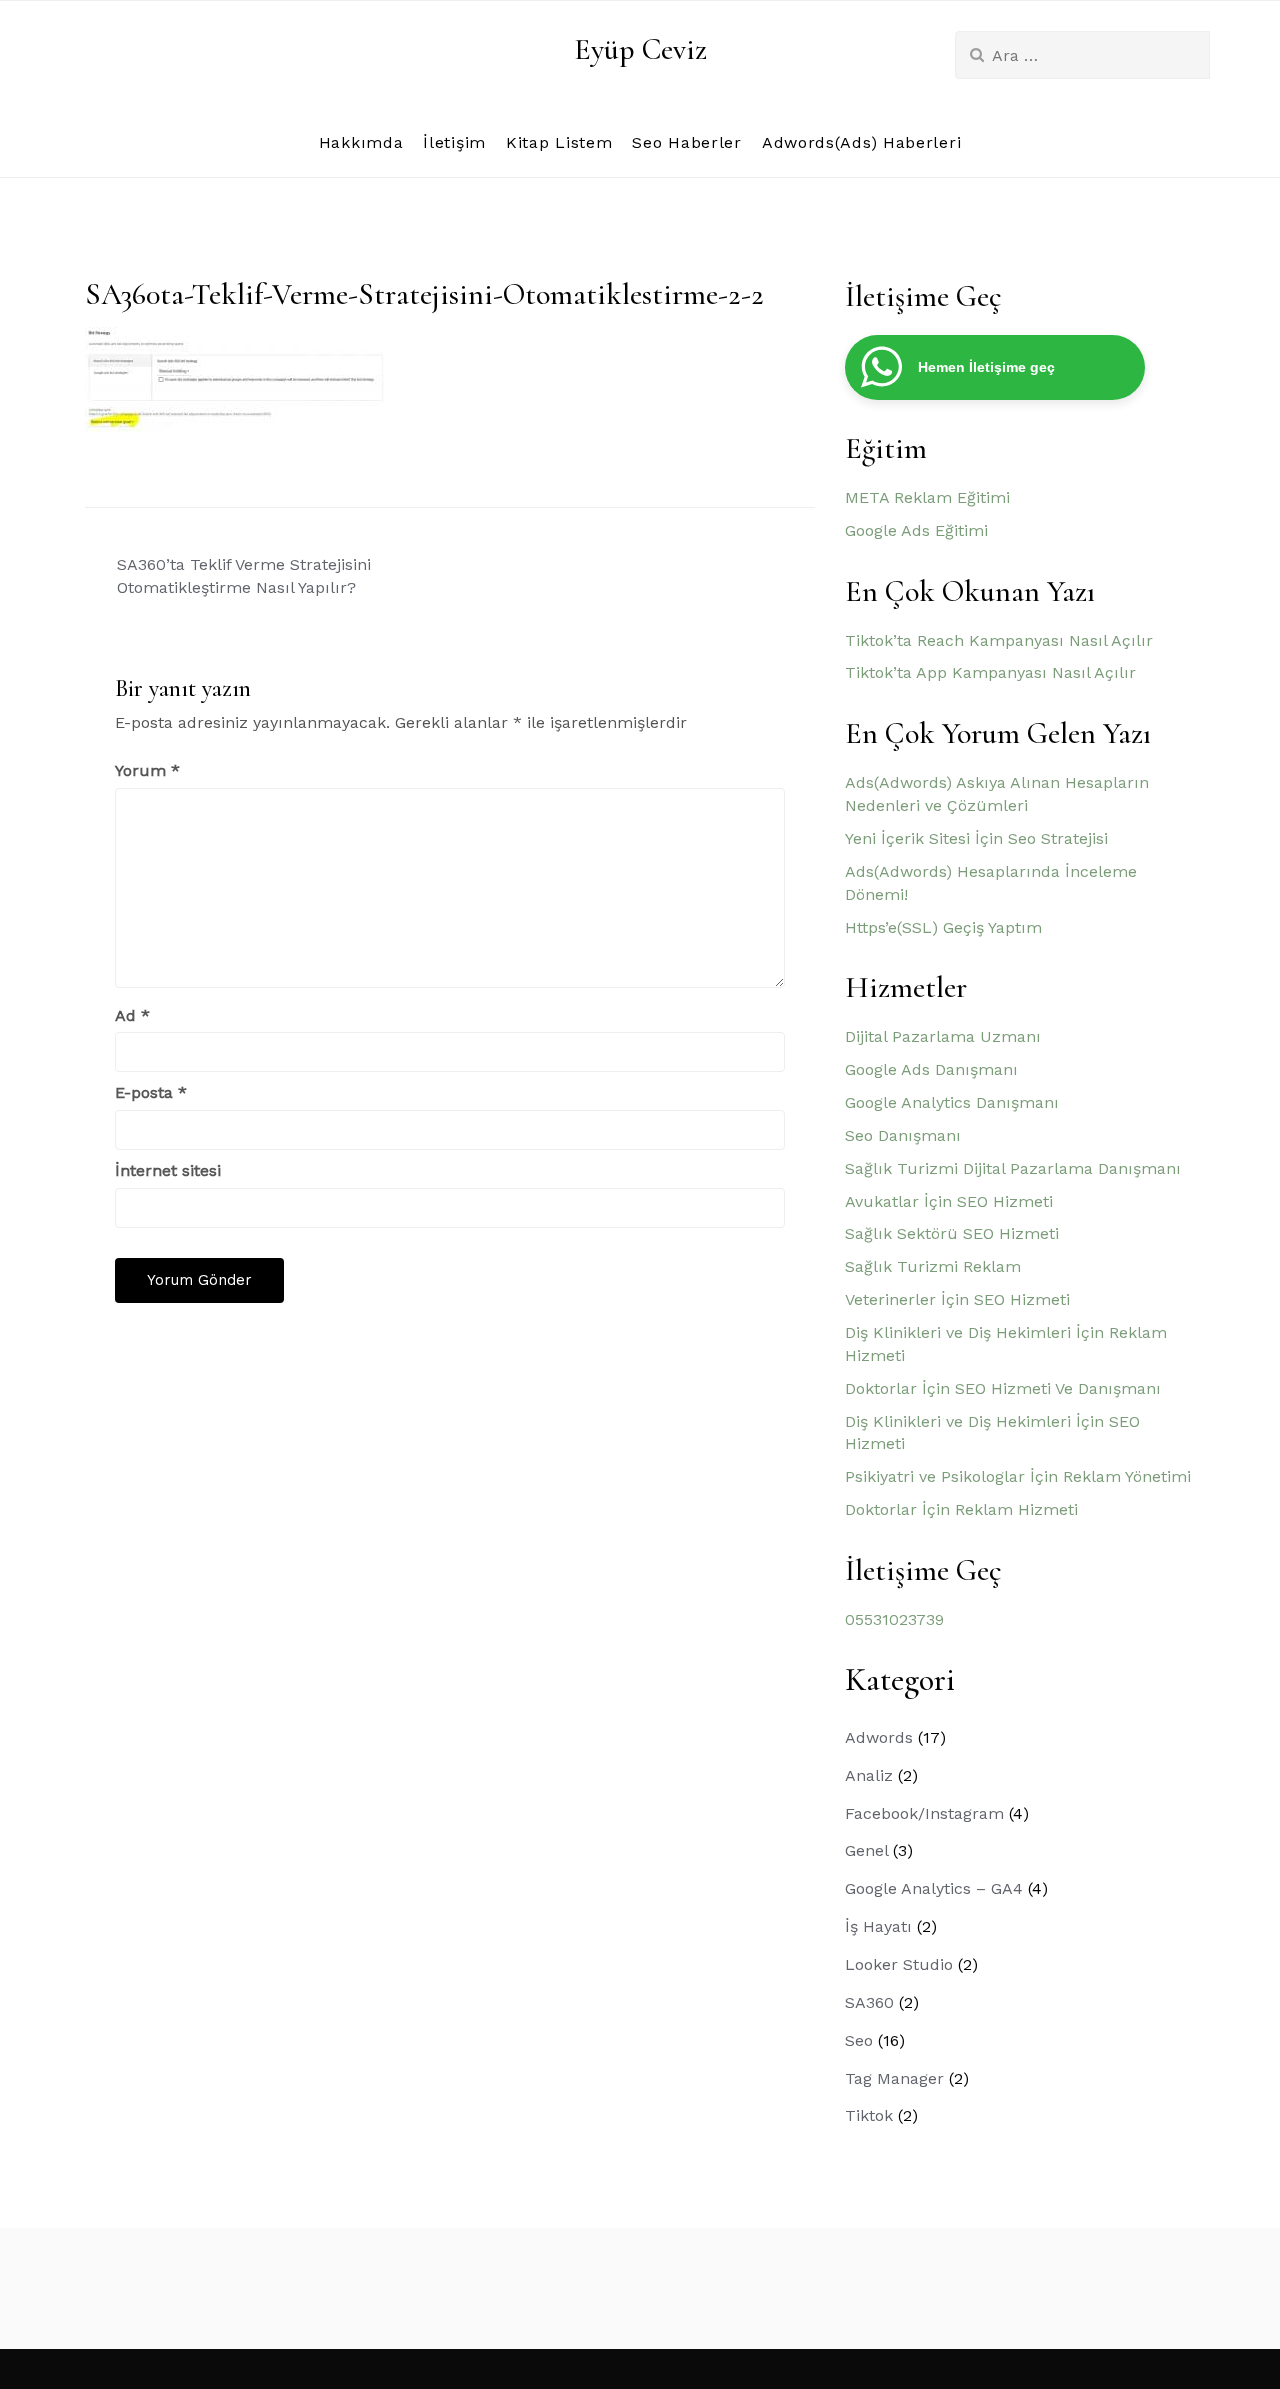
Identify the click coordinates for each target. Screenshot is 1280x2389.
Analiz (869, 1775)
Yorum (147, 770)
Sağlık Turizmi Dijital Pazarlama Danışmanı (1013, 1168)
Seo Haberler (686, 142)
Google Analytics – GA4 (934, 1888)
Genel (866, 1850)
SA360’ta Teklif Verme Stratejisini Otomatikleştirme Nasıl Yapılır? (244, 576)
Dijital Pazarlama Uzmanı (943, 1036)
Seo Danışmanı (903, 1135)
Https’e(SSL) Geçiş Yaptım (943, 927)
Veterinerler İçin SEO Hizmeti (957, 1299)
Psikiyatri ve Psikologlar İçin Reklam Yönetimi (1018, 1476)
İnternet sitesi (168, 1170)
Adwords (879, 1737)
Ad (132, 1015)
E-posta (151, 1092)
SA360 (869, 2002)
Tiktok (869, 2115)
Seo (859, 2040)
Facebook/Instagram (924, 1813)
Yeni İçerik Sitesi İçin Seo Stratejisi (976, 838)
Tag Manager (894, 2078)
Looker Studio (899, 1964)
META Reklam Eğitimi (927, 497)
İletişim (454, 142)
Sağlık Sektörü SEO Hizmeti (952, 1233)
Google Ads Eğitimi (916, 530)
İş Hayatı (878, 1926)
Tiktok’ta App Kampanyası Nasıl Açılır (990, 672)
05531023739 (894, 1619)
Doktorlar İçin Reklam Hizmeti (961, 1509)
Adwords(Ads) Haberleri (861, 142)
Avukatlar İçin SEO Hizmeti (949, 1201)
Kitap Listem (559, 142)
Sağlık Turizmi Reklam (933, 1266)
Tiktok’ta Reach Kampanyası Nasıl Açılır (999, 640)
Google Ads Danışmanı (931, 1069)
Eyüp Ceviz (640, 49)
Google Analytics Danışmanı (952, 1102)
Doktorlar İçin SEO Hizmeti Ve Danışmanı (1003, 1388)
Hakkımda (361, 142)
